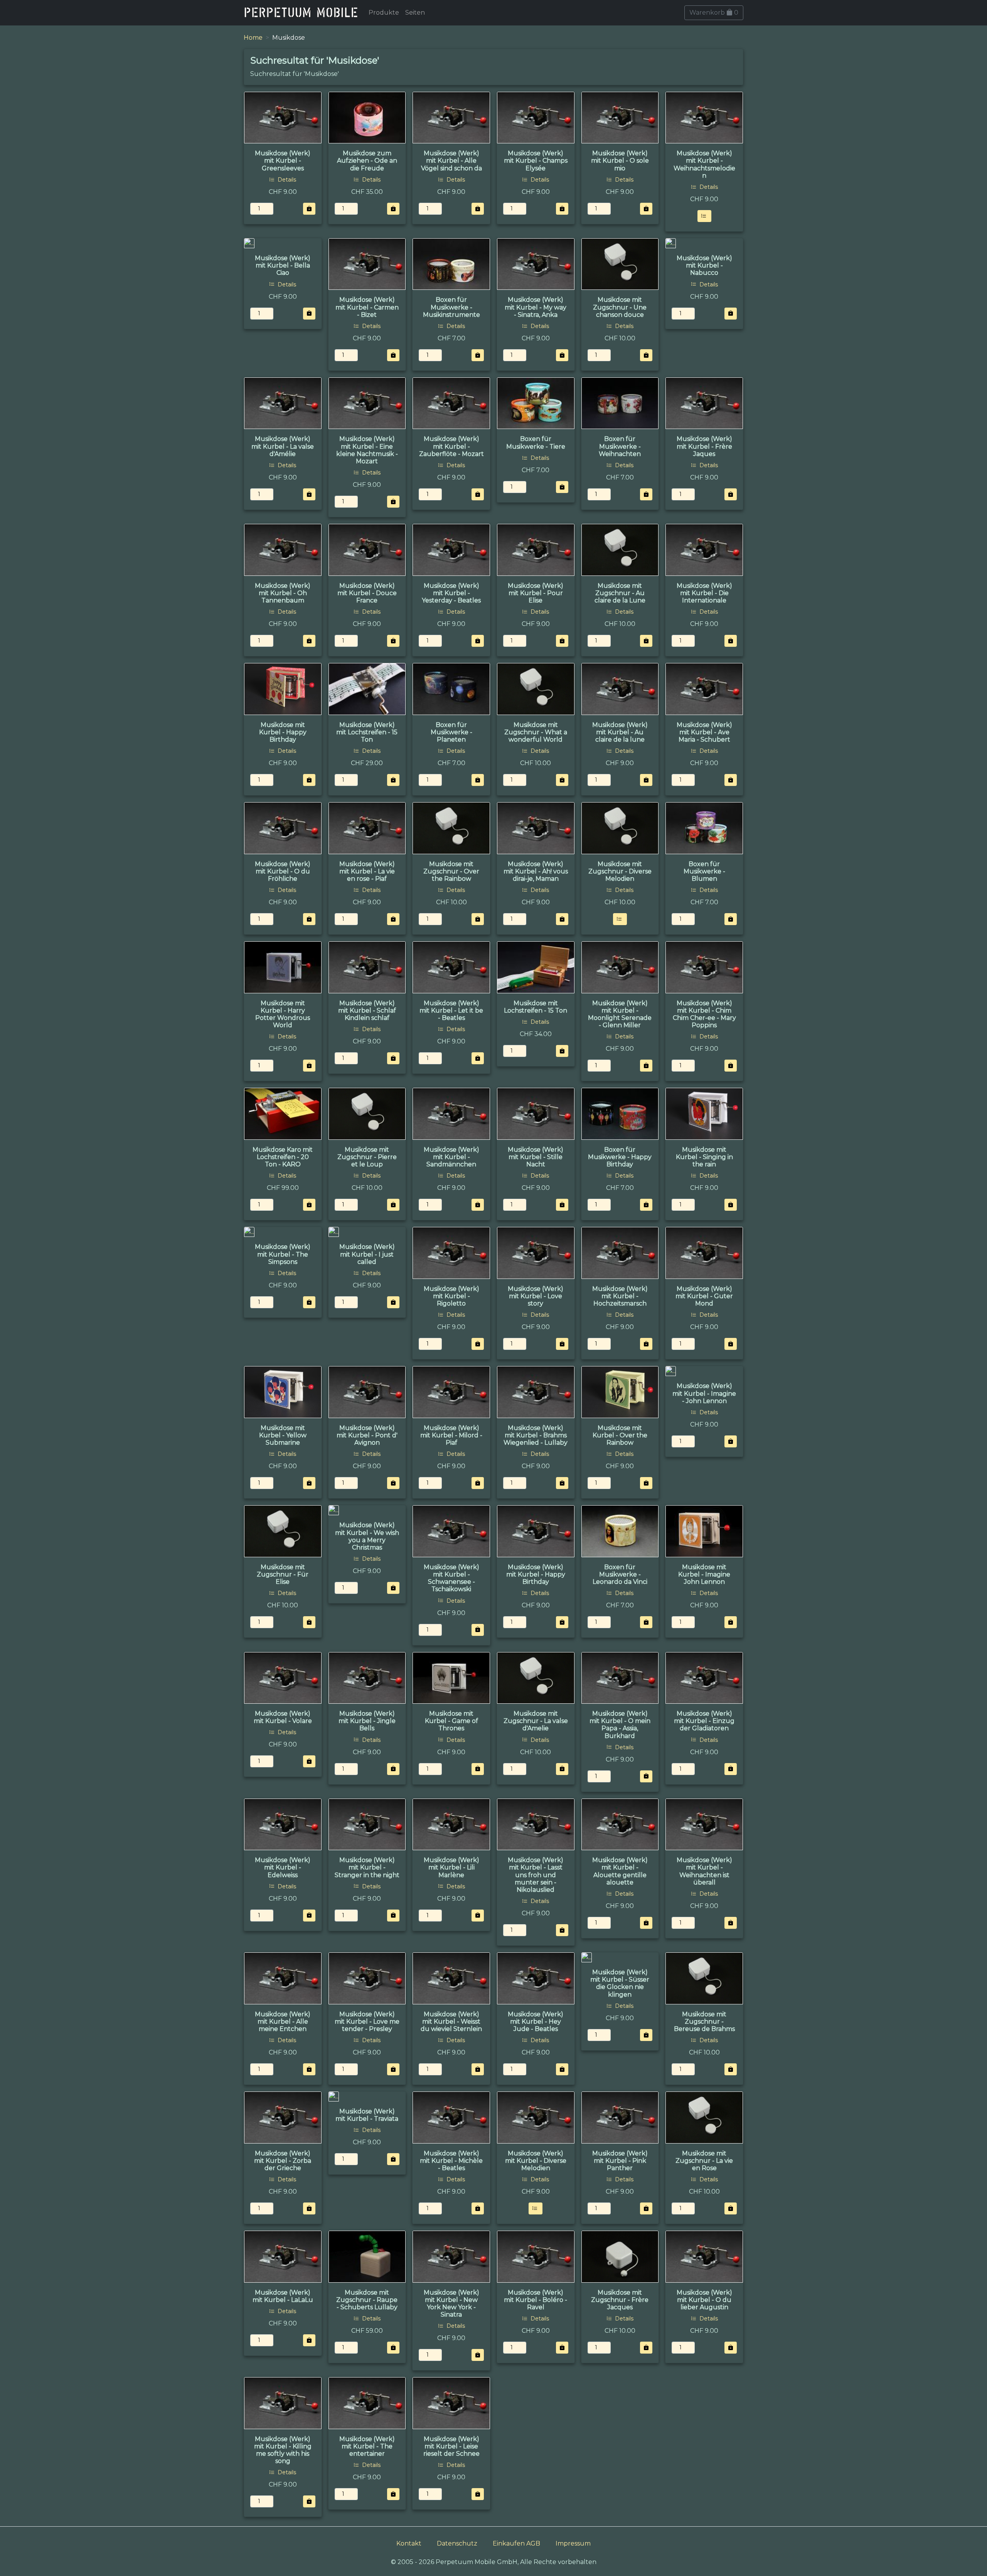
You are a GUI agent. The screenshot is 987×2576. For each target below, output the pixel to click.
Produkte (384, 13)
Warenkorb (714, 13)
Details (286, 180)
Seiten (415, 13)
